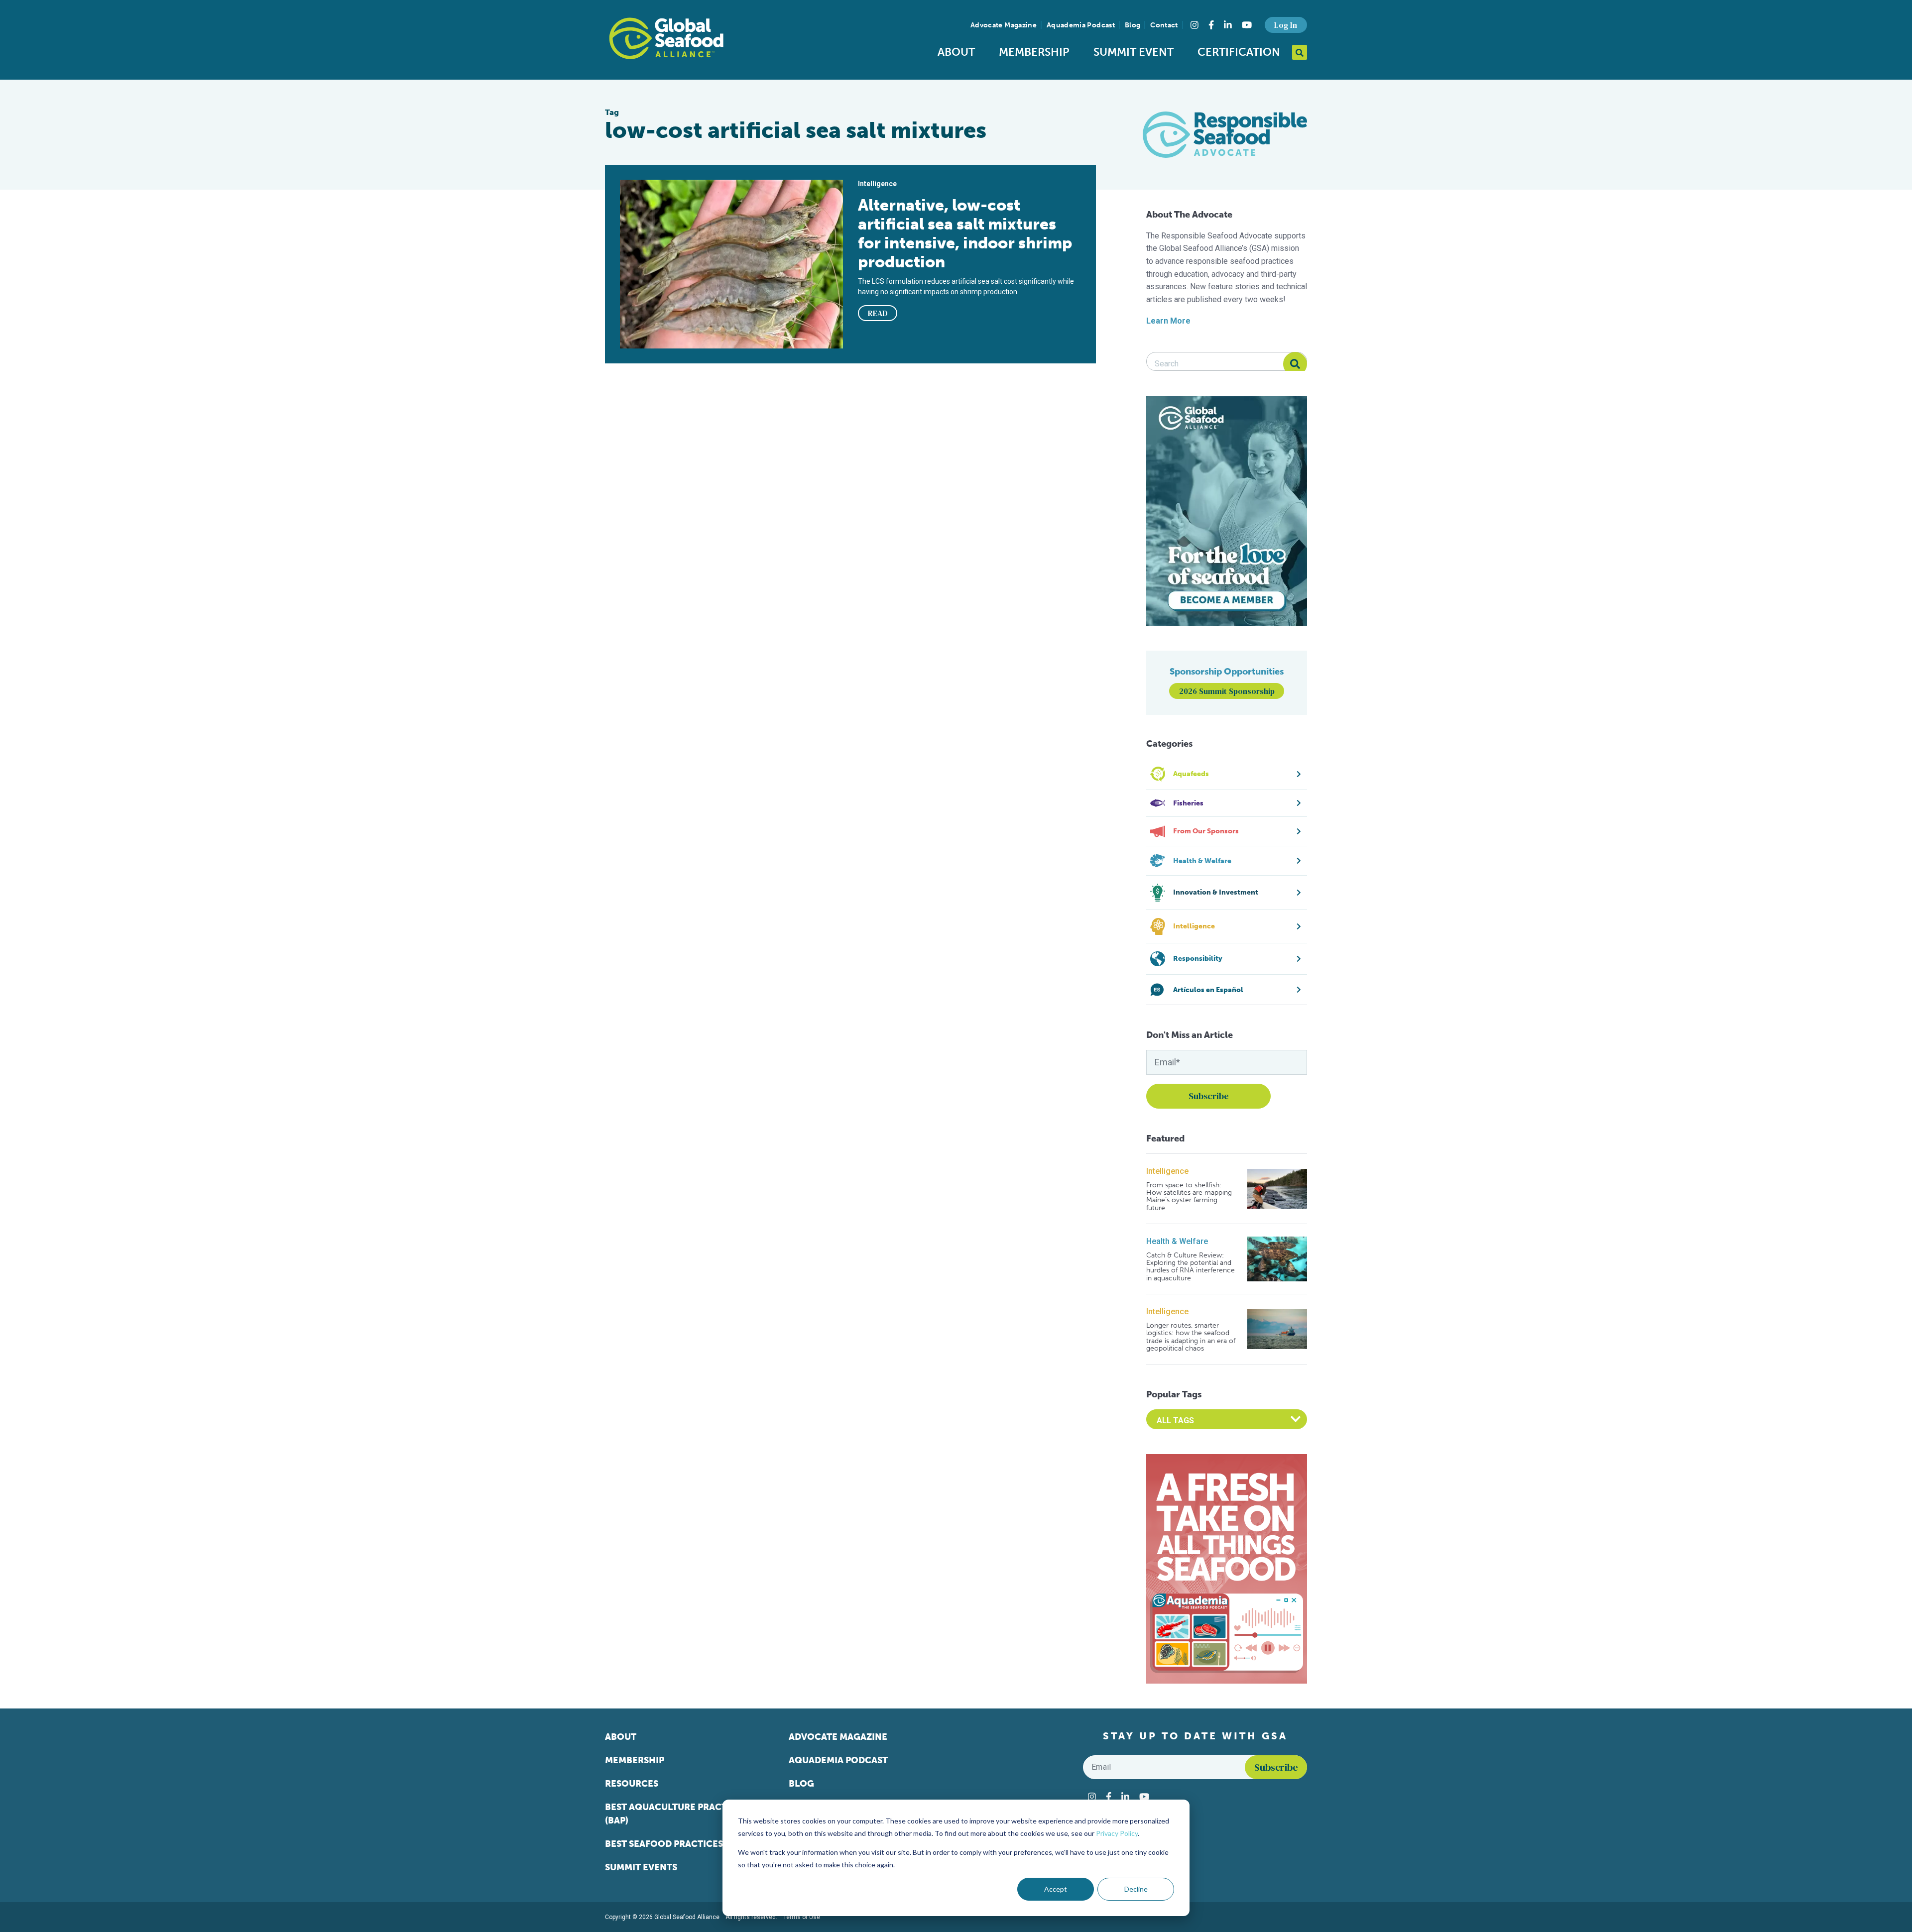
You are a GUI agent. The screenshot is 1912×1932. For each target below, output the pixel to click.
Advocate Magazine (1004, 25)
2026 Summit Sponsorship (1227, 691)
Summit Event (1134, 52)
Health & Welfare (1177, 1241)
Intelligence (1167, 1171)
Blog (1133, 25)
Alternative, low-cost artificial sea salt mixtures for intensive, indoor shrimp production (965, 233)
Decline (1136, 1889)
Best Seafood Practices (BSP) (676, 1844)
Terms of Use (802, 1917)
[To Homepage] (666, 38)
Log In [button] (1286, 25)
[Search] (1295, 364)
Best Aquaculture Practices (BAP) (676, 1814)
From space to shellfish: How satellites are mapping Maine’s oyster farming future (1189, 1197)
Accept (1056, 1889)
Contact (1164, 25)
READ (878, 313)
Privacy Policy (1117, 1833)
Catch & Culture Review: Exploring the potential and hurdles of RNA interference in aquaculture (1191, 1267)
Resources (632, 1784)
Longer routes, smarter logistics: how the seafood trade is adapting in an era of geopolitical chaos (1191, 1337)
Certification (1239, 52)
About (956, 52)
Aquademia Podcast (1081, 25)
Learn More (1168, 321)
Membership (1034, 52)
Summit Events (641, 1867)
